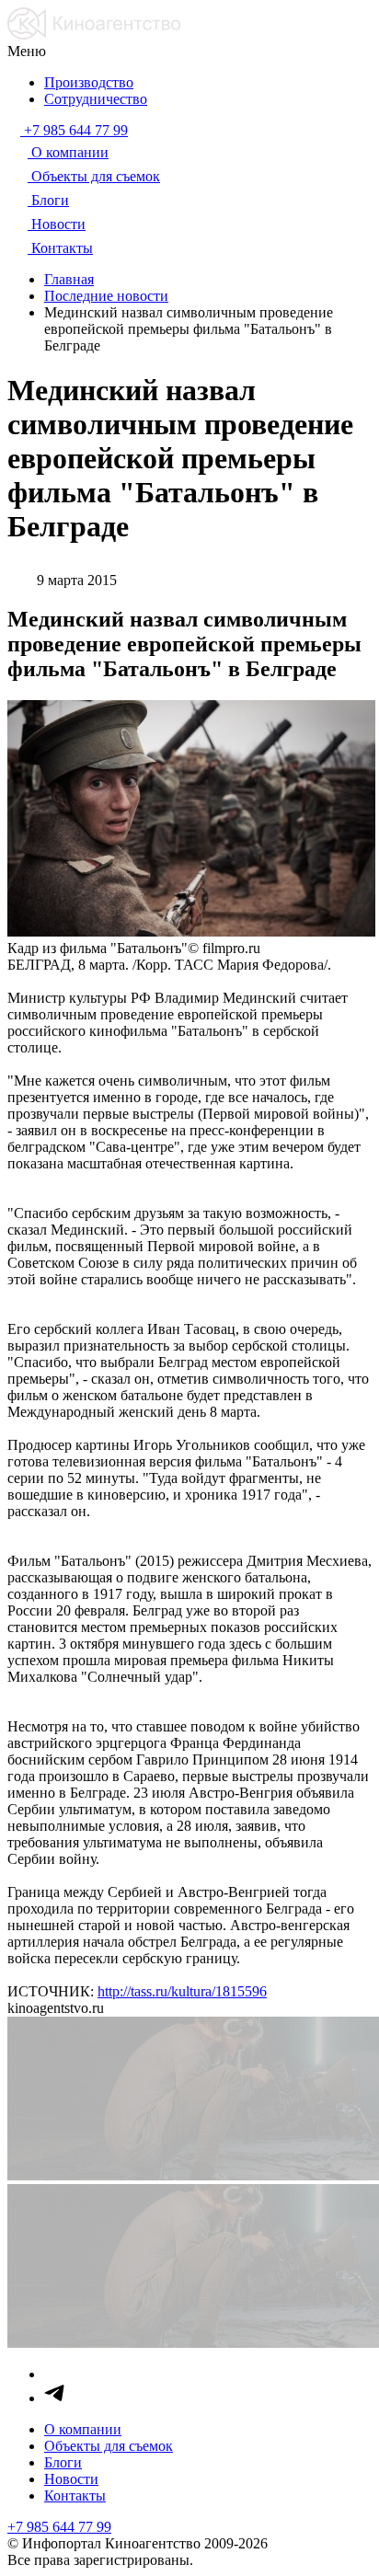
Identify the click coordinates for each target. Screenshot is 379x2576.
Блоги (63, 2462)
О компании (83, 2429)
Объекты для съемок (109, 2446)
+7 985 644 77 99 (59, 2527)
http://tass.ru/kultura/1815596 (182, 1991)
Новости (71, 2479)
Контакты (75, 2495)
